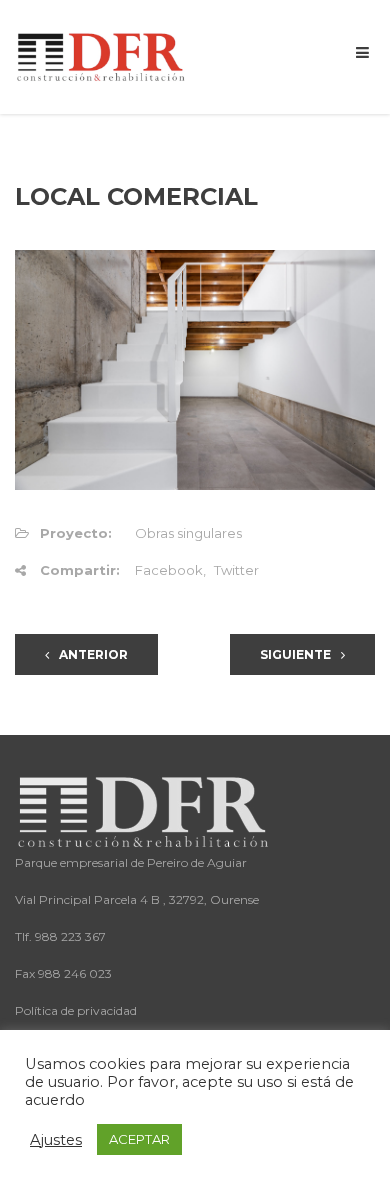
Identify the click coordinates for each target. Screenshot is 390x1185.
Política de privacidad (76, 1010)
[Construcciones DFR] (102, 55)
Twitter (236, 570)
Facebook (169, 570)
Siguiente (295, 654)
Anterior (93, 654)
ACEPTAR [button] (139, 1139)
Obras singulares (188, 533)
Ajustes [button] (56, 1140)
